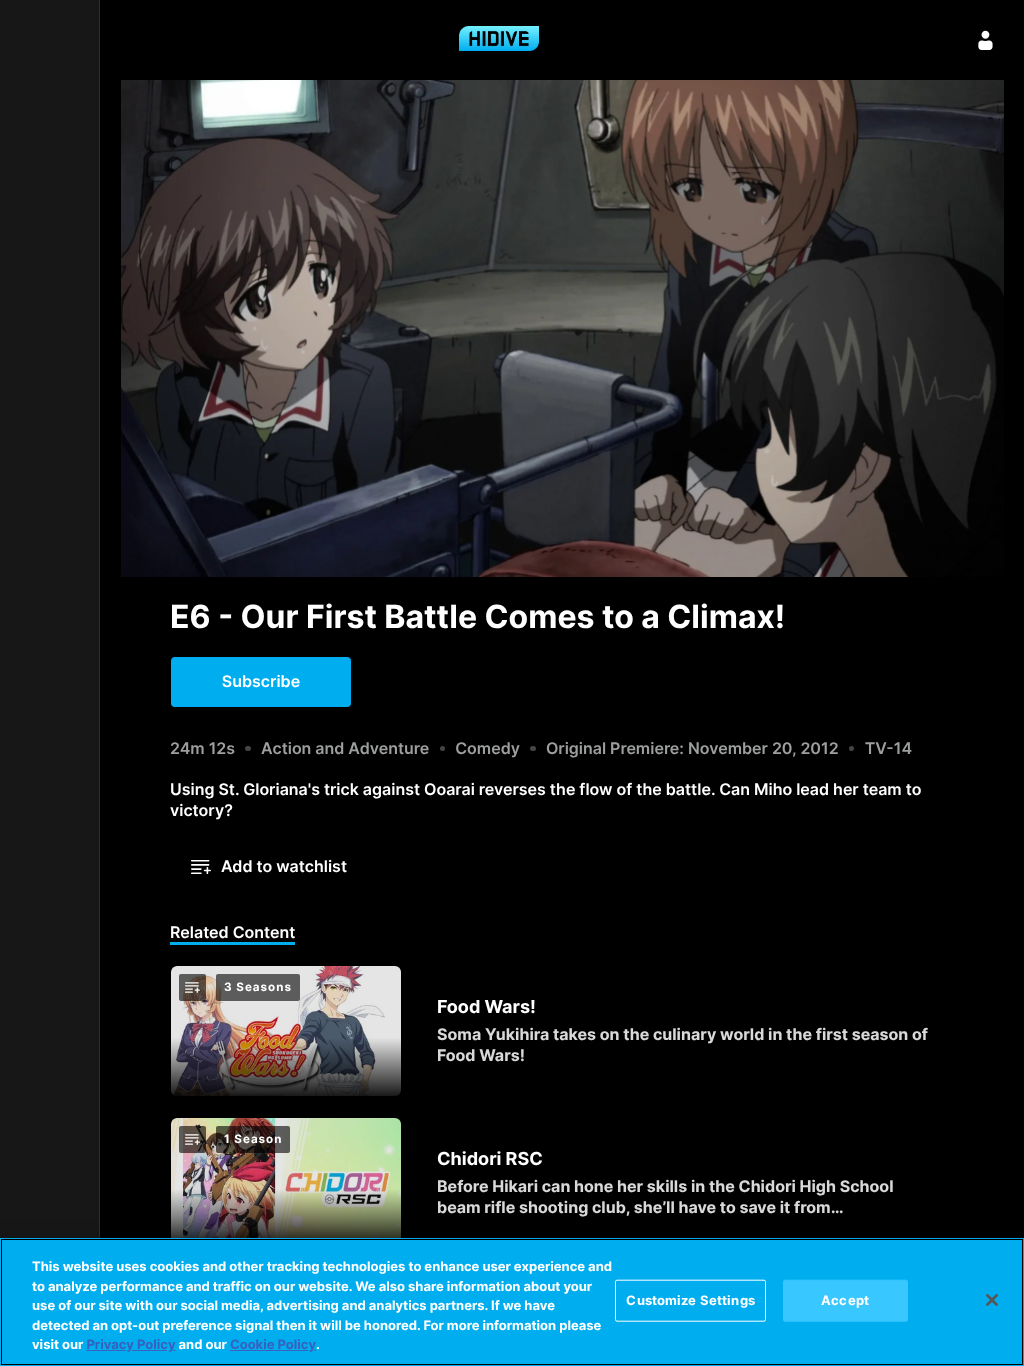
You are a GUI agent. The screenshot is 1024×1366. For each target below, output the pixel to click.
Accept (845, 1300)
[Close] (992, 1300)
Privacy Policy (130, 1345)
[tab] (232, 934)
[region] (512, 1302)
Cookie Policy (273, 1345)
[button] (261, 682)
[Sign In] (986, 40)
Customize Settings (690, 1300)
